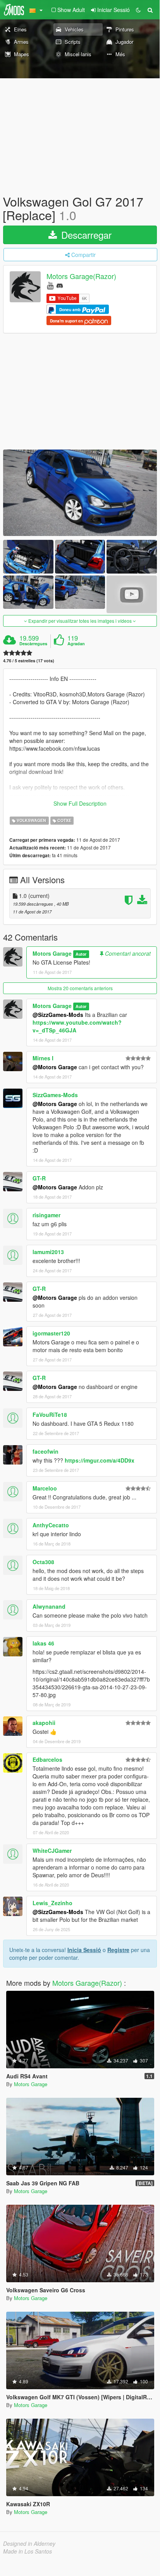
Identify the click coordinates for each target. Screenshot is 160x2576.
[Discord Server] (60, 285)
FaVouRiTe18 (50, 1415)
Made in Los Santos (28, 2551)
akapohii (44, 1723)
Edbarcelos (47, 1759)
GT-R (39, 1178)
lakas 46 (43, 1643)
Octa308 (43, 1562)
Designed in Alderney (29, 2543)
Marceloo (45, 1488)
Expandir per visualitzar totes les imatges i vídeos (80, 621)
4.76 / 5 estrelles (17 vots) (29, 661)
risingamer (46, 1215)
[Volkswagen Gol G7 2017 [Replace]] (80, 493)
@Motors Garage (55, 1067)
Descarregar (85, 235)
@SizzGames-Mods (58, 1015)
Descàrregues (33, 644)
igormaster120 (51, 1333)
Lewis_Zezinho (52, 1903)
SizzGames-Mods (55, 1095)
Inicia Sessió (84, 1950)
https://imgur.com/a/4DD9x (100, 1460)
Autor (81, 954)
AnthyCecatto (51, 1525)
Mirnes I (43, 1058)
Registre (118, 1950)
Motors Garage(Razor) (81, 276)
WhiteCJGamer (52, 1851)
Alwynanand (49, 1606)
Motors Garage (52, 953)
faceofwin (46, 1451)
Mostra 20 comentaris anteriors (80, 988)
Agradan (76, 644)
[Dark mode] (138, 10)
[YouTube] (50, 285)
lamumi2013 (48, 1252)
